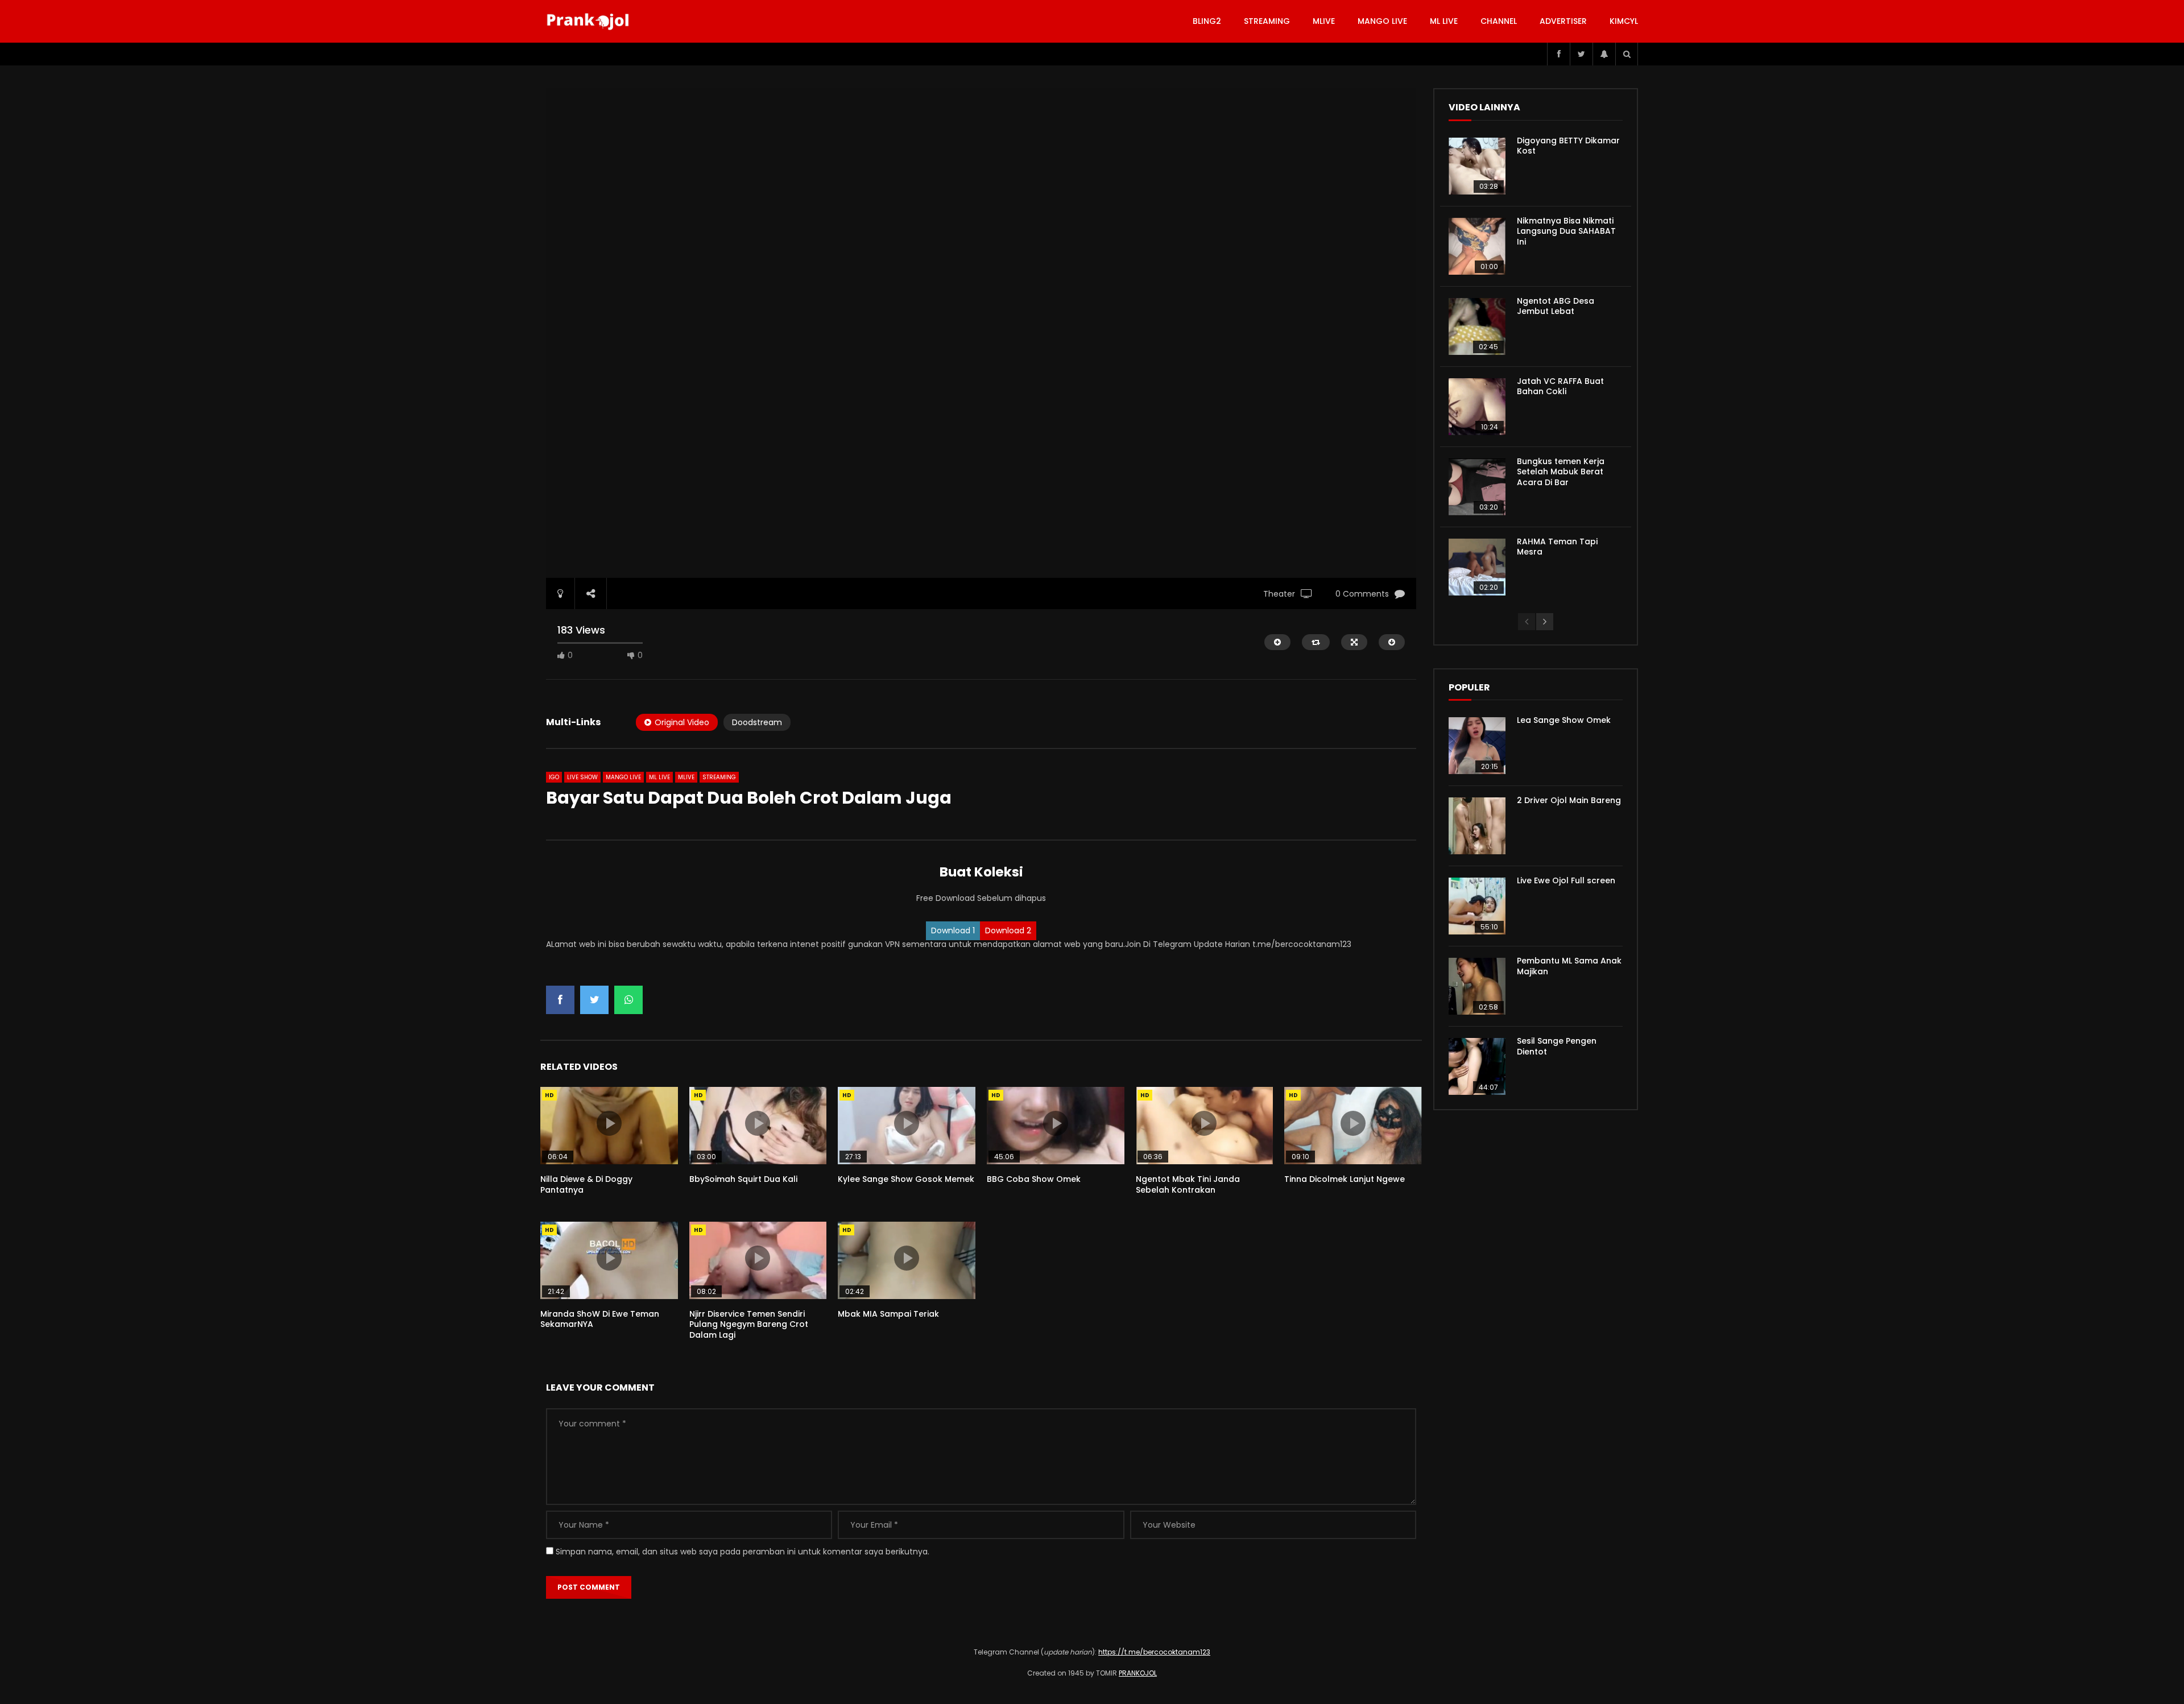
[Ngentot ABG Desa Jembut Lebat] (1477, 326)
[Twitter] (1581, 54)
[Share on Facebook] (560, 1000)
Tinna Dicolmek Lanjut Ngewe (1345, 1179)
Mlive (1324, 21)
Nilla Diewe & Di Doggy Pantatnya (586, 1184)
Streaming (1267, 21)
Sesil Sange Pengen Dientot (1557, 1046)
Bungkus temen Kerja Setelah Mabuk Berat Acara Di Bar (1561, 472)
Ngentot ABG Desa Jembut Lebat (1556, 306)
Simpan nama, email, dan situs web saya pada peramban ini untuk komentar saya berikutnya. (743, 1552)
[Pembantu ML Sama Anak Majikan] (1477, 986)
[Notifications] (1604, 54)
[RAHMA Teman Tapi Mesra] (1477, 567)
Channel (1499, 21)
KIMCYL (1624, 21)
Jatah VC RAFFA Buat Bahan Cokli (1560, 386)
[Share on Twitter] (594, 1000)
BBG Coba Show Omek (1034, 1179)
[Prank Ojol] (590, 22)
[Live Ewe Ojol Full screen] (1477, 906)
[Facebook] (1558, 54)
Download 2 (1008, 930)
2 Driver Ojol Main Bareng (1569, 800)
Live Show (582, 777)
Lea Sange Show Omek (1564, 720)
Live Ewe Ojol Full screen (1566, 880)
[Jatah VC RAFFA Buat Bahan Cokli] (1477, 407)
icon (609, 1123)
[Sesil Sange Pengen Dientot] (1477, 1066)
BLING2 (1207, 21)
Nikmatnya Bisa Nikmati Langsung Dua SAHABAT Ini (1566, 231)
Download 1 (953, 930)
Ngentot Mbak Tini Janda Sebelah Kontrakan (1188, 1184)
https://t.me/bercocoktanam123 (1154, 1652)
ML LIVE (1444, 21)
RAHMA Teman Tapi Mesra (1557, 547)
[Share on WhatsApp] (628, 1000)
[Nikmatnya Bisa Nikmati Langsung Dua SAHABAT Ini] (1477, 246)
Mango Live (1382, 21)
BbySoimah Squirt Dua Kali (743, 1179)
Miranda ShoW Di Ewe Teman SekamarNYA (600, 1319)
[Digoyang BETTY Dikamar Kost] (1477, 166)
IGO (554, 777)
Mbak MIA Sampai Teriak (888, 1314)
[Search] (1627, 54)
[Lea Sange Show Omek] (1477, 746)
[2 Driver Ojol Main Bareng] (1477, 826)
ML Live (659, 777)
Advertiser (1563, 21)
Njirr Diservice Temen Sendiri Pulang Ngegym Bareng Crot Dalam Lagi (749, 1325)
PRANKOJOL (1138, 1673)
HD (549, 1095)
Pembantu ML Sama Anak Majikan (1569, 966)
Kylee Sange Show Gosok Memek (906, 1179)
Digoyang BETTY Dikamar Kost (1568, 146)
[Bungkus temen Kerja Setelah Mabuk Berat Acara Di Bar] (1477, 487)
